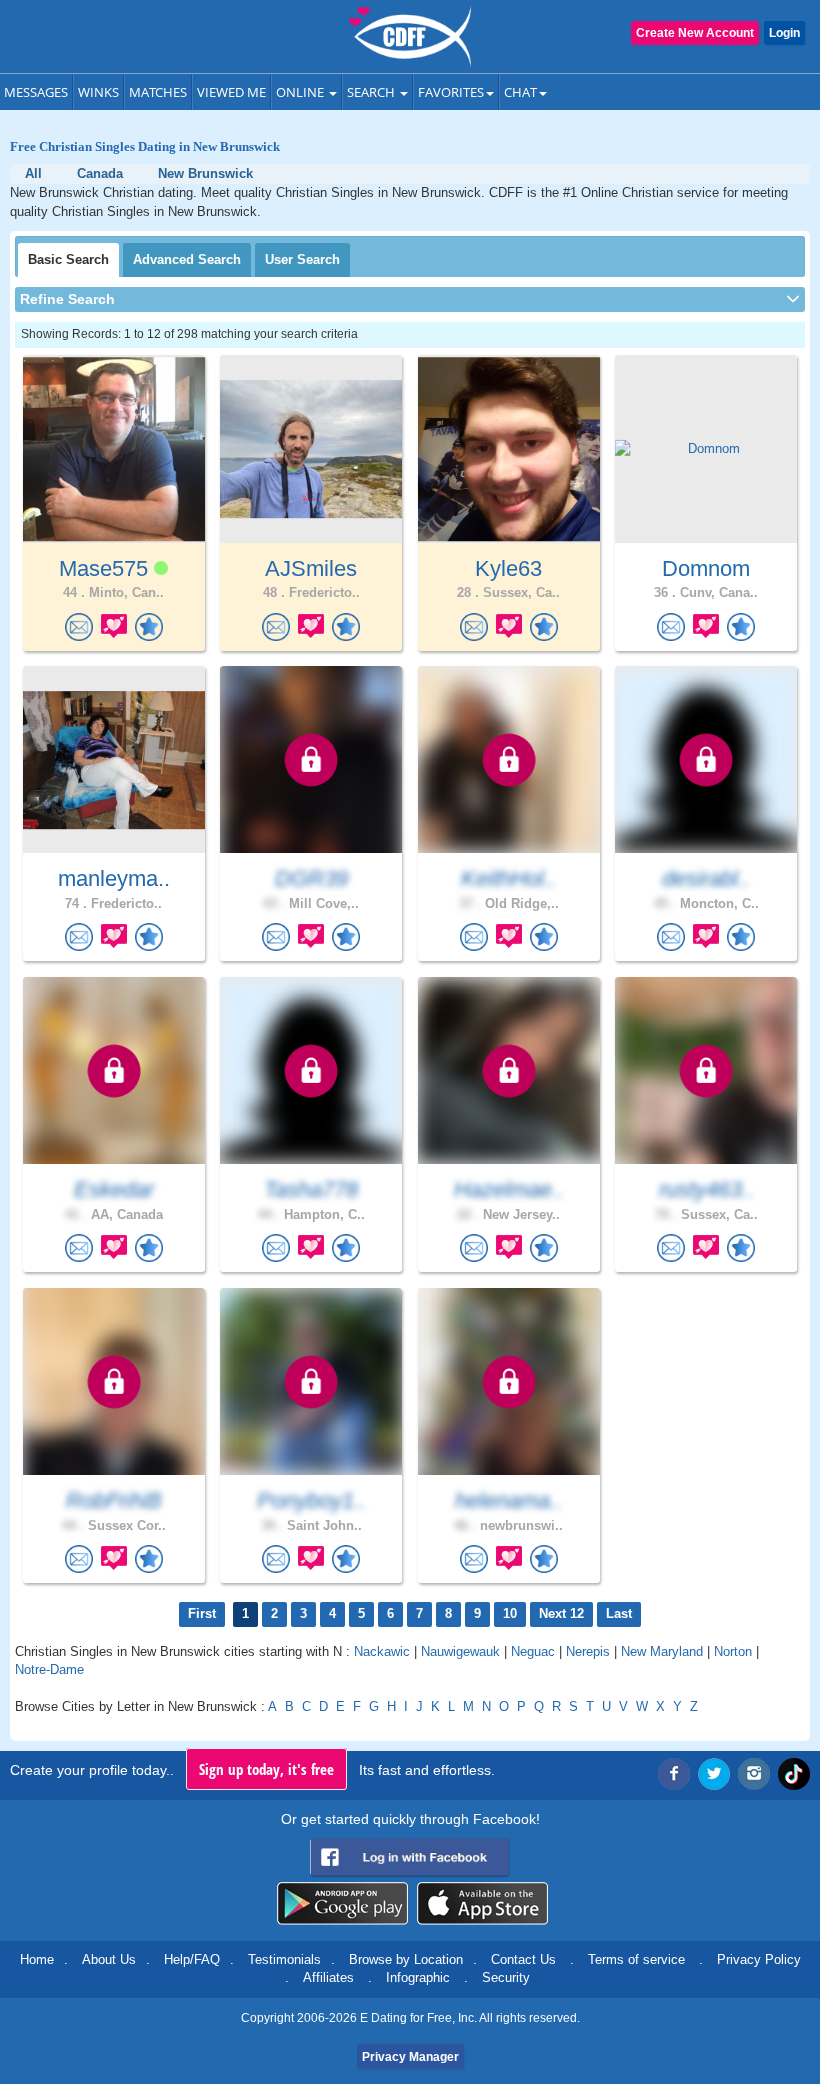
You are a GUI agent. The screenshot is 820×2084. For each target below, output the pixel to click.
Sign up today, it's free (266, 1769)
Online (301, 92)
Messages (36, 92)
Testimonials (284, 1959)
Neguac (533, 1651)
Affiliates (328, 1977)
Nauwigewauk (460, 1651)
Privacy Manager (410, 2057)
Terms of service (636, 1959)
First (202, 1613)
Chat (520, 92)
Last (619, 1613)
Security (506, 1977)
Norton (733, 1651)
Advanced (187, 259)
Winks (98, 92)
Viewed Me (231, 92)
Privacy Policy (759, 1959)
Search (372, 92)
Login (784, 33)
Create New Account (695, 33)
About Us (109, 1959)
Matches (158, 92)
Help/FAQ (192, 1959)
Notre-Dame (49, 1669)
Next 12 (561, 1613)
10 (510, 1613)
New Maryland (662, 1651)
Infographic (418, 1977)
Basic (68, 259)
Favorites (451, 92)
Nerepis (588, 1651)
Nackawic (382, 1651)
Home (37, 1959)
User (302, 259)
